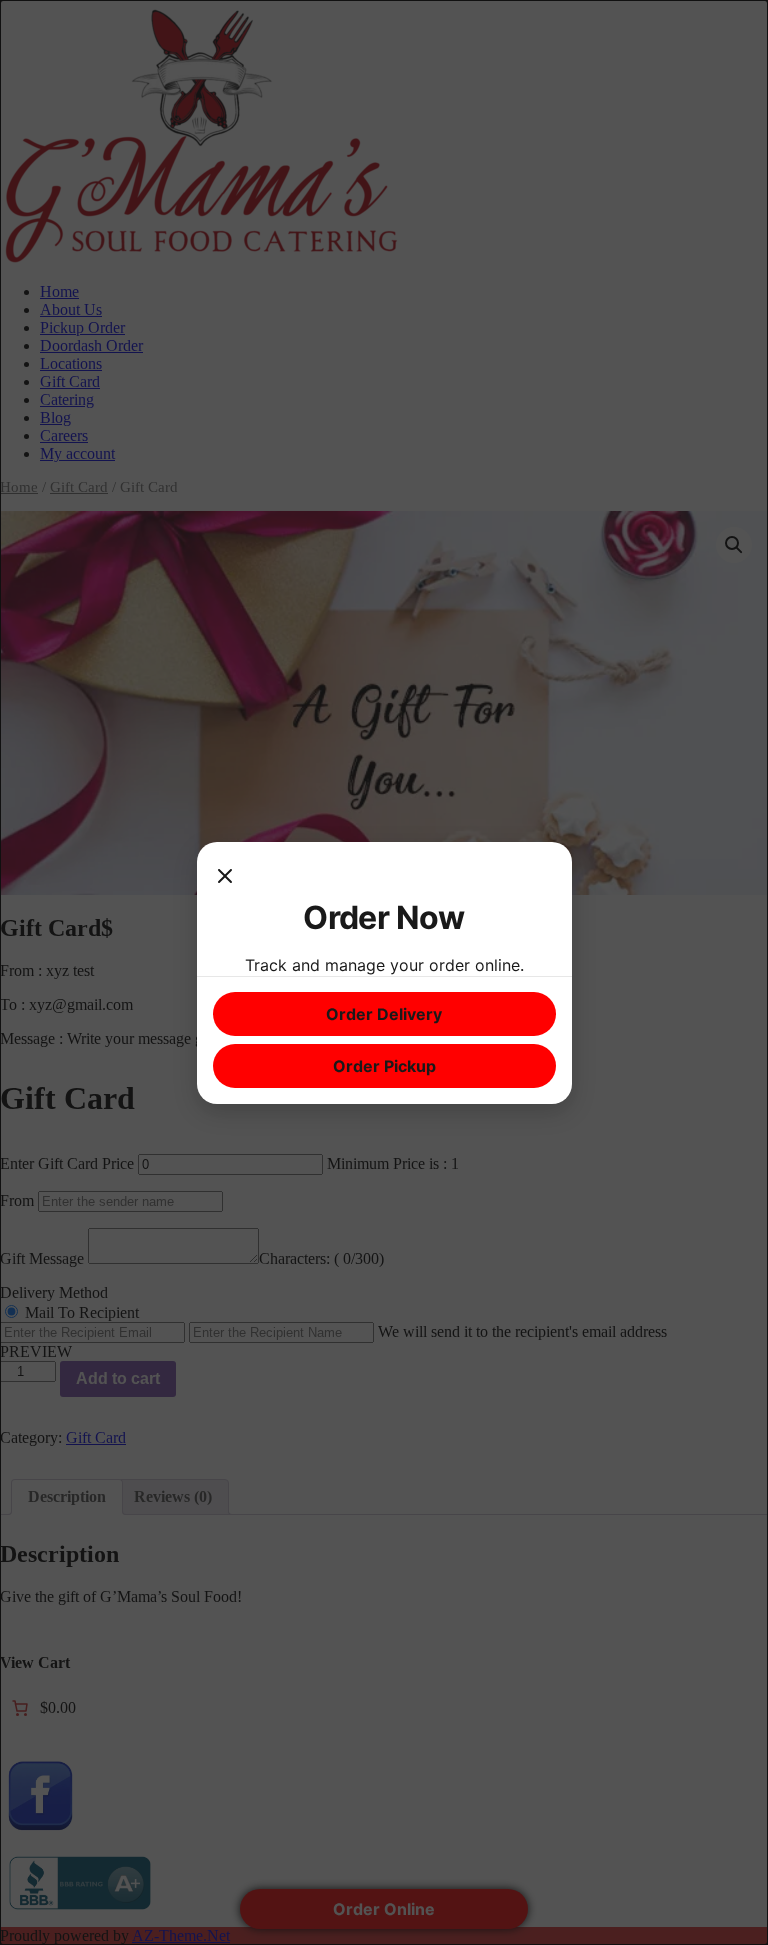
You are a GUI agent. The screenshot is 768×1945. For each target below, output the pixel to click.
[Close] (225, 878)
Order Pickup (384, 1066)
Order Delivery (384, 1014)
